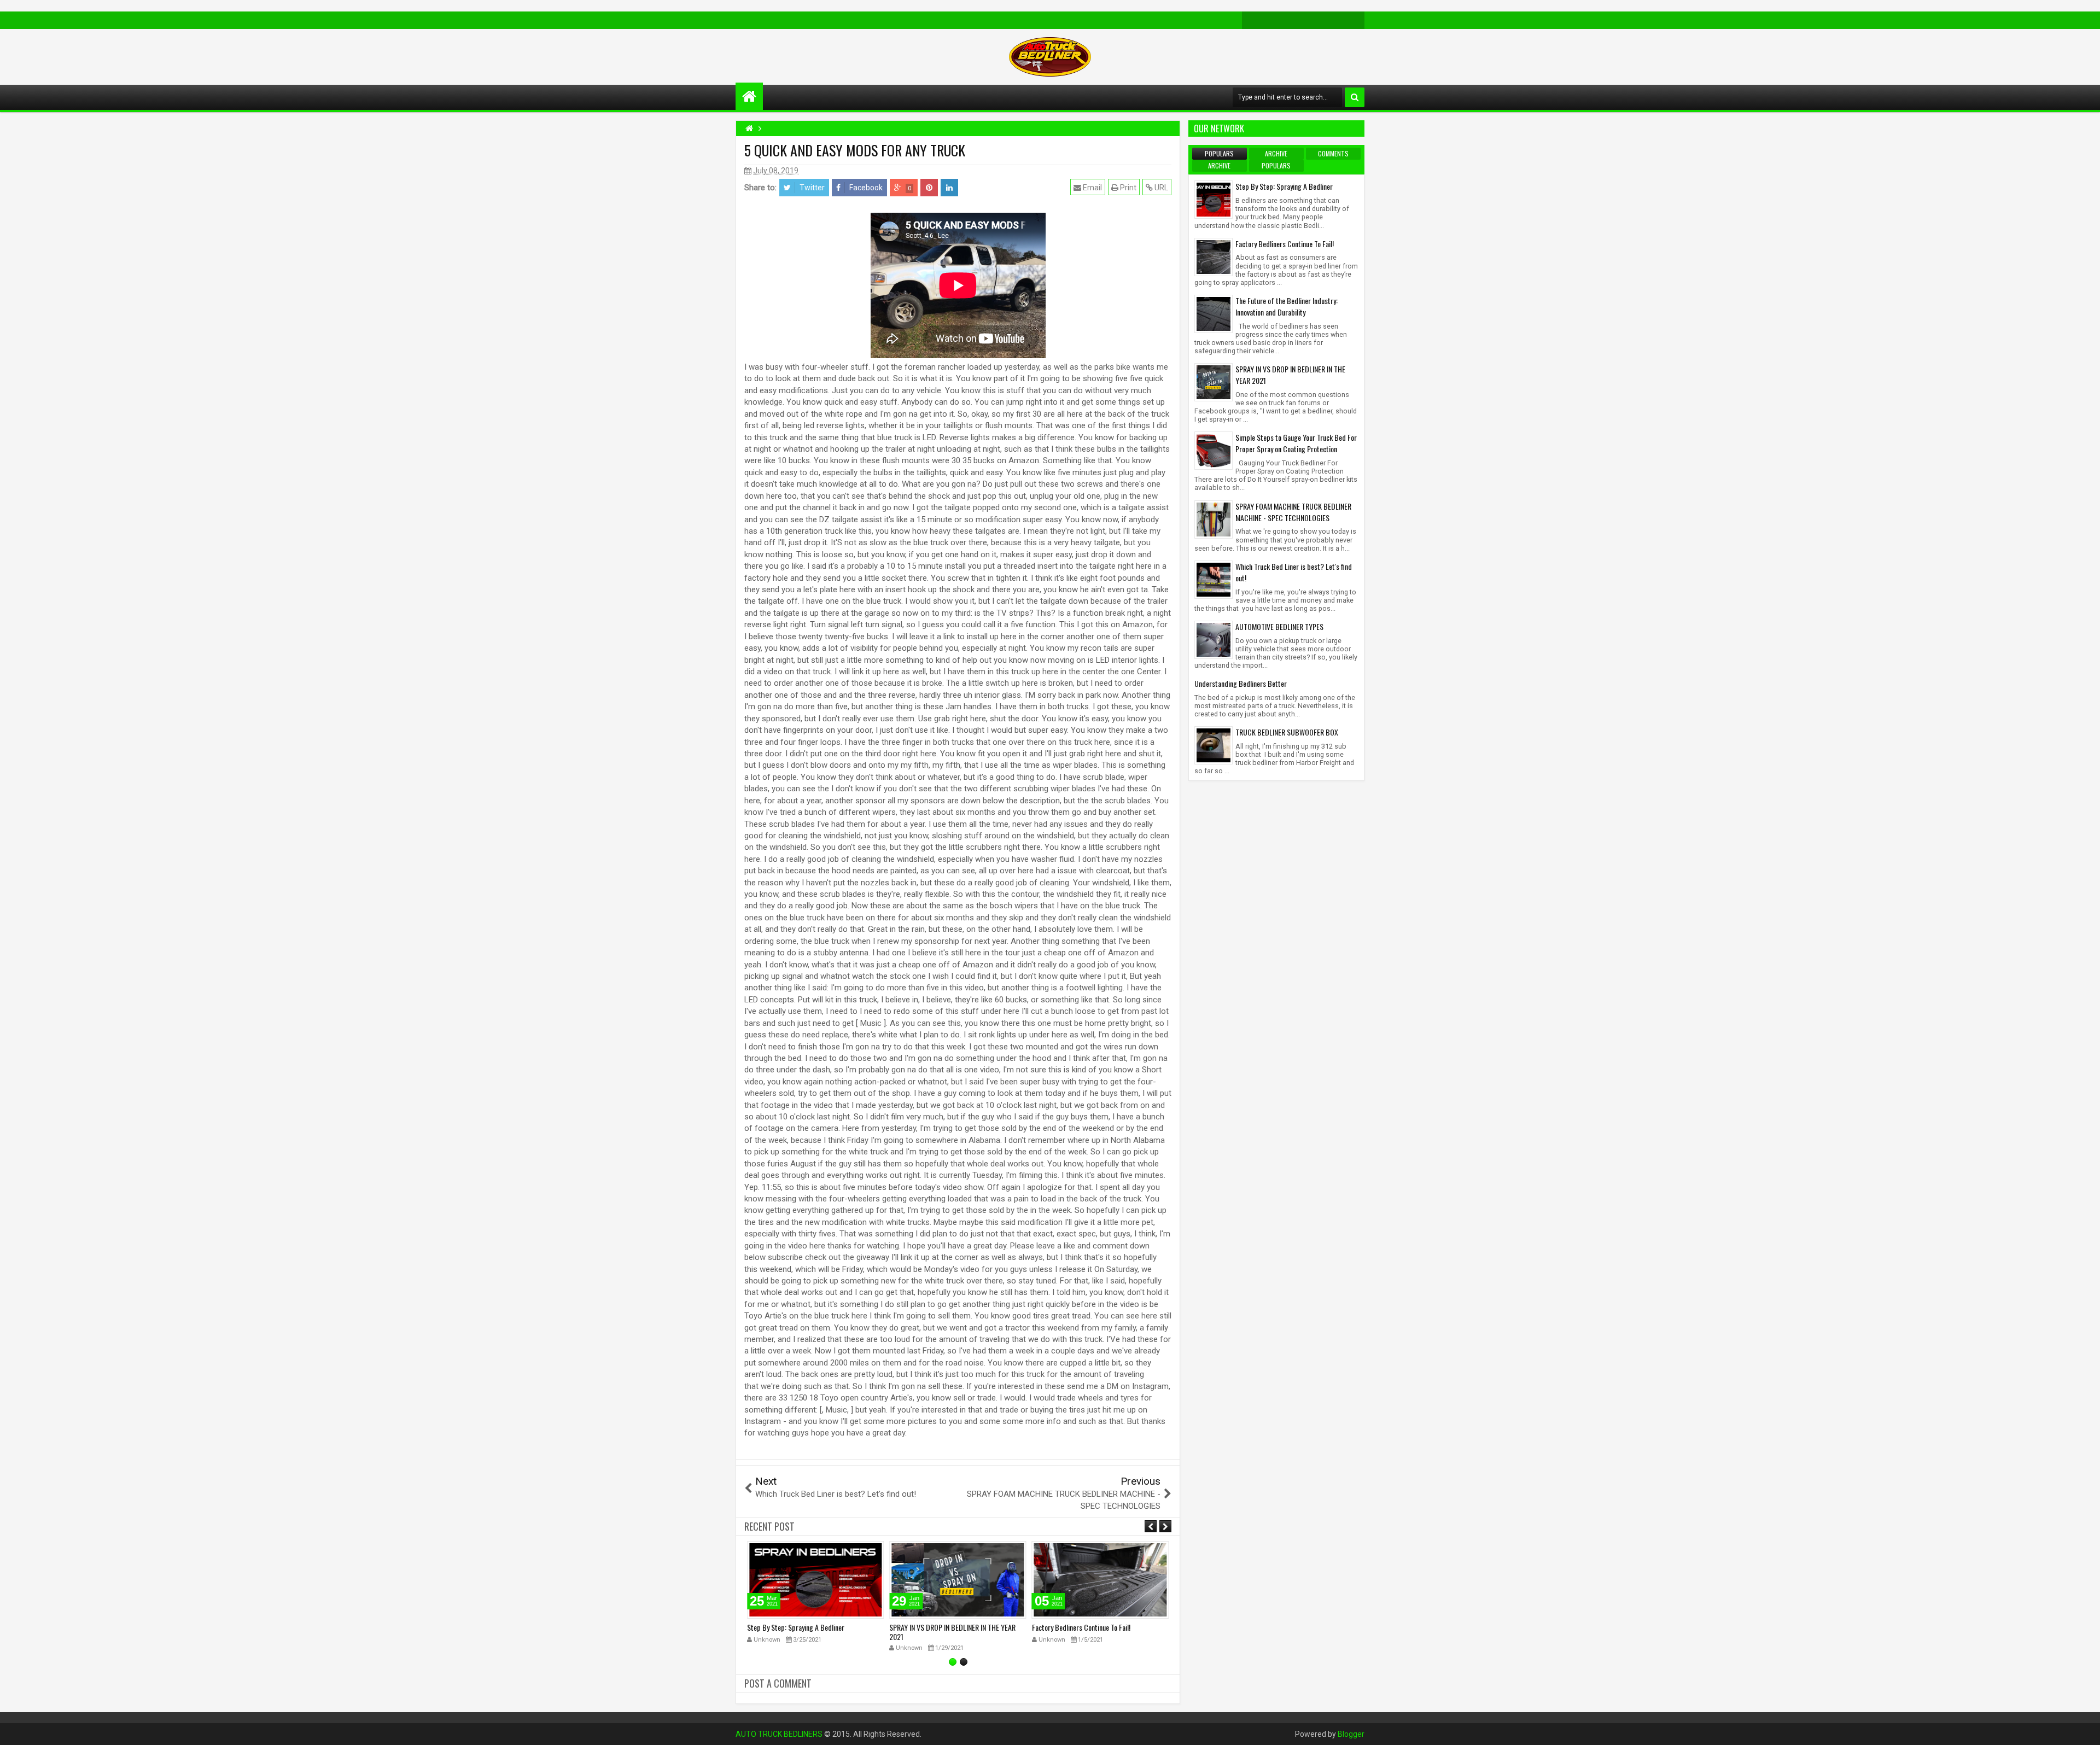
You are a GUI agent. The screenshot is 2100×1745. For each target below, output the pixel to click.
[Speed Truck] (1321, 20)
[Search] (1355, 97)
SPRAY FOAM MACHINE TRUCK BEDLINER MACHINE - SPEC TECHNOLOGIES (1293, 512)
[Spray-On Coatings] (1251, 20)
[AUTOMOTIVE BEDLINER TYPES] (1214, 639)
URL (1160, 188)
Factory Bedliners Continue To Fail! (1081, 1627)
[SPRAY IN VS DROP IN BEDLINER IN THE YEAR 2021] (1214, 382)
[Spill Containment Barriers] (1286, 20)
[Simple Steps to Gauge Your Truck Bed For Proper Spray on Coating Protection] (1214, 450)
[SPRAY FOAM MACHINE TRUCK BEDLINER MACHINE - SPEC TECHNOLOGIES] (1214, 518)
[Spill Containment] (1303, 20)
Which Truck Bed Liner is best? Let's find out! (1294, 572)
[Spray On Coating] (1268, 20)
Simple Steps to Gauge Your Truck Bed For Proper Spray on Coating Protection (1296, 443)
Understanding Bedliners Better (1241, 683)
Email (1092, 188)
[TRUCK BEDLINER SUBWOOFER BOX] (1214, 745)
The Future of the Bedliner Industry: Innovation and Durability (1287, 306)
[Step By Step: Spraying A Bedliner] (1214, 199)
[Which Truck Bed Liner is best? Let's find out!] (1214, 579)
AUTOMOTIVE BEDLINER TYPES (1279, 626)
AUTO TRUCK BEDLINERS (779, 1734)
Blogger (1351, 1734)
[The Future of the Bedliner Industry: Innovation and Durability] (1214, 313)
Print (1127, 188)
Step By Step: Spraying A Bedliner (796, 1627)
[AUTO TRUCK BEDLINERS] (749, 96)
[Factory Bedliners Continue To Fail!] (1214, 256)
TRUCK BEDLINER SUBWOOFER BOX (1287, 732)
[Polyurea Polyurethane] (1338, 20)
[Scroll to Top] (2084, 1729)
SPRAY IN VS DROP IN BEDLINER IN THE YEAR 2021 (952, 1632)
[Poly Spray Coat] (1356, 20)
